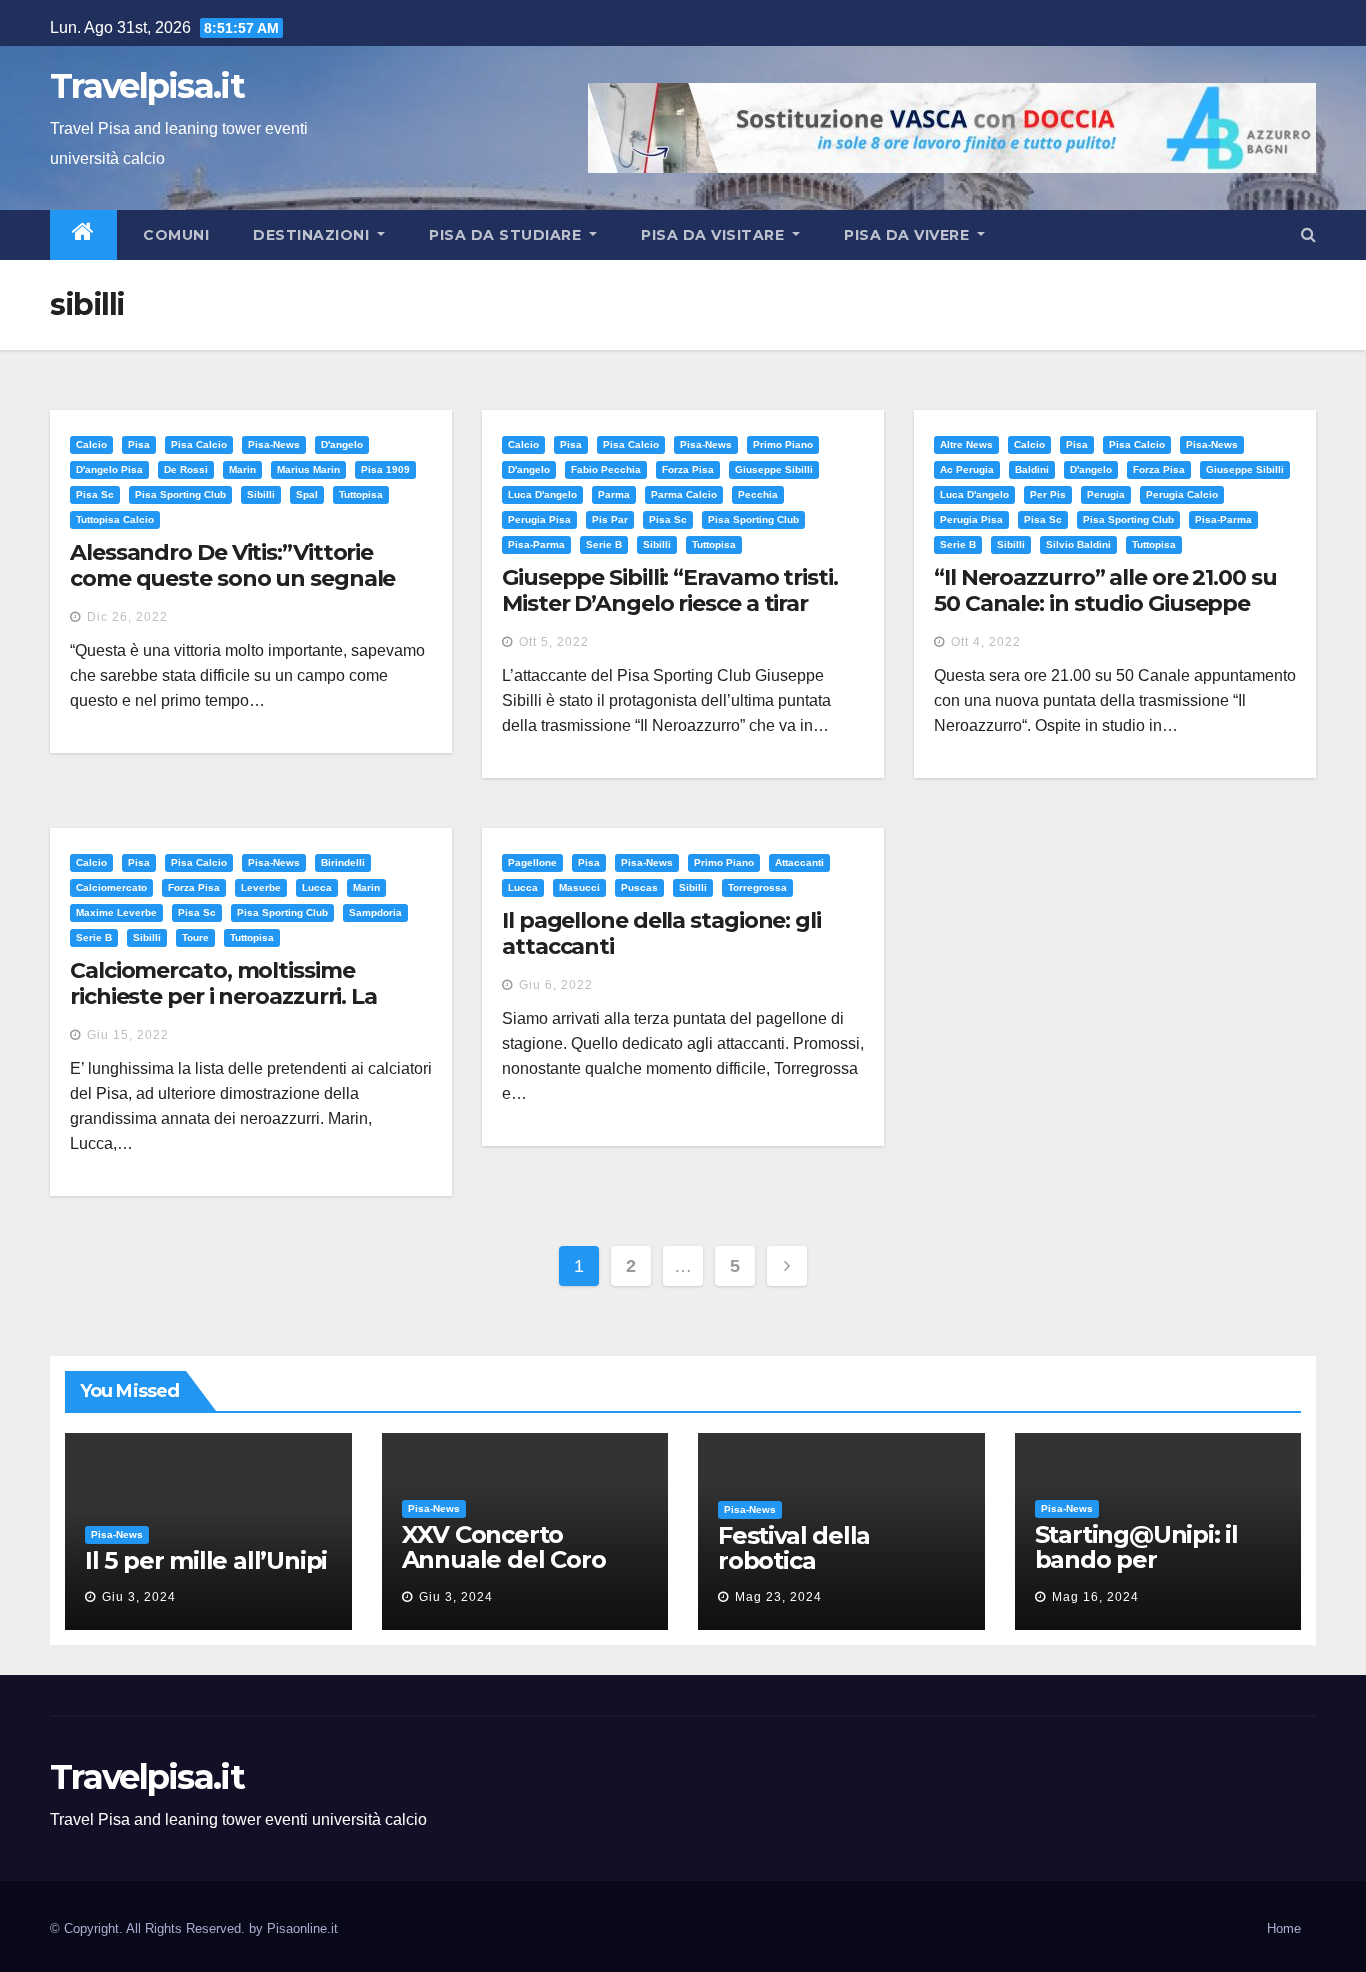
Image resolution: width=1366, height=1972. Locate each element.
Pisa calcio (199, 444)
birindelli (343, 862)
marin (242, 469)
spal (307, 494)
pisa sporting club (180, 494)
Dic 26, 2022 (127, 617)
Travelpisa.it (147, 86)
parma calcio (684, 494)
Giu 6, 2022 (556, 985)
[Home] (83, 235)
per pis (1048, 494)
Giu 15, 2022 (128, 1035)
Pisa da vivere (909, 235)
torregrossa (757, 887)
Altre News (966, 444)
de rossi (186, 469)
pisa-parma (536, 544)
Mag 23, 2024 (778, 1597)
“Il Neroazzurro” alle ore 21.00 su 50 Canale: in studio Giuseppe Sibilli (1105, 604)
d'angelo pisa (109, 469)
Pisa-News (274, 444)
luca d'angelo (542, 494)
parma (614, 494)
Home (1284, 1928)
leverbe (261, 887)
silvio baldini (1078, 544)
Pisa (139, 444)
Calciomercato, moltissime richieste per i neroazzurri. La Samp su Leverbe (223, 997)
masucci (579, 887)
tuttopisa (361, 494)
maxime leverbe (116, 912)
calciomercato (111, 887)
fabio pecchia (606, 469)
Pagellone (532, 862)
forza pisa (688, 469)
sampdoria (375, 912)
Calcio (91, 444)
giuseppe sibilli (774, 469)
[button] (1308, 234)
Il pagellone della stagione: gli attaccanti (661, 933)
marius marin (308, 469)
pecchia (758, 494)
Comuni (174, 235)
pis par (610, 519)
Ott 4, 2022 (986, 642)
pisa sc (95, 494)
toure (195, 937)
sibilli (261, 494)
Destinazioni (313, 235)
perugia (1106, 494)
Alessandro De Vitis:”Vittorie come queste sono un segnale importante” (232, 579)
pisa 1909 (385, 469)
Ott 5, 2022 (554, 642)
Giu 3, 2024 (139, 1597)
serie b (604, 544)
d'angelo (342, 444)
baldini (1032, 469)
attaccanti (799, 862)
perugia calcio (1182, 494)
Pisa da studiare (507, 235)
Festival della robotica (794, 1548)
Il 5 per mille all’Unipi (206, 1560)
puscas (639, 887)
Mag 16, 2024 (1095, 1597)
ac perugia (967, 469)
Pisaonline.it (302, 1928)
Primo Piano (783, 444)
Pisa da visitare (715, 235)
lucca (317, 887)
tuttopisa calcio (115, 519)
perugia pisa (539, 519)
